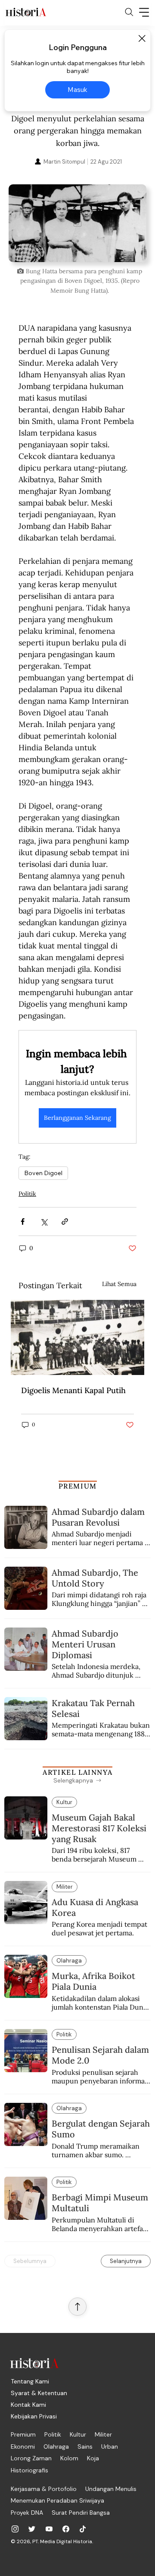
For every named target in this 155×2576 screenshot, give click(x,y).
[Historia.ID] (26, 12)
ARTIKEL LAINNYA (77, 1772)
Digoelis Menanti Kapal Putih (73, 1390)
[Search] (129, 12)
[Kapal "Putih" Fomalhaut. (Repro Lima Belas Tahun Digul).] (77, 1337)
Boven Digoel (43, 1173)
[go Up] (77, 2307)
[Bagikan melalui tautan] (65, 1222)
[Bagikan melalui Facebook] (23, 1222)
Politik (27, 1194)
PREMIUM (78, 1486)
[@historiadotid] (49, 2529)
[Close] (142, 38)
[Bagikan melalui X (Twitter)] (44, 1222)
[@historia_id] (32, 2529)
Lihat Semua (119, 1284)
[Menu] (144, 12)
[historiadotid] (15, 2529)
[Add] (77, 223)
